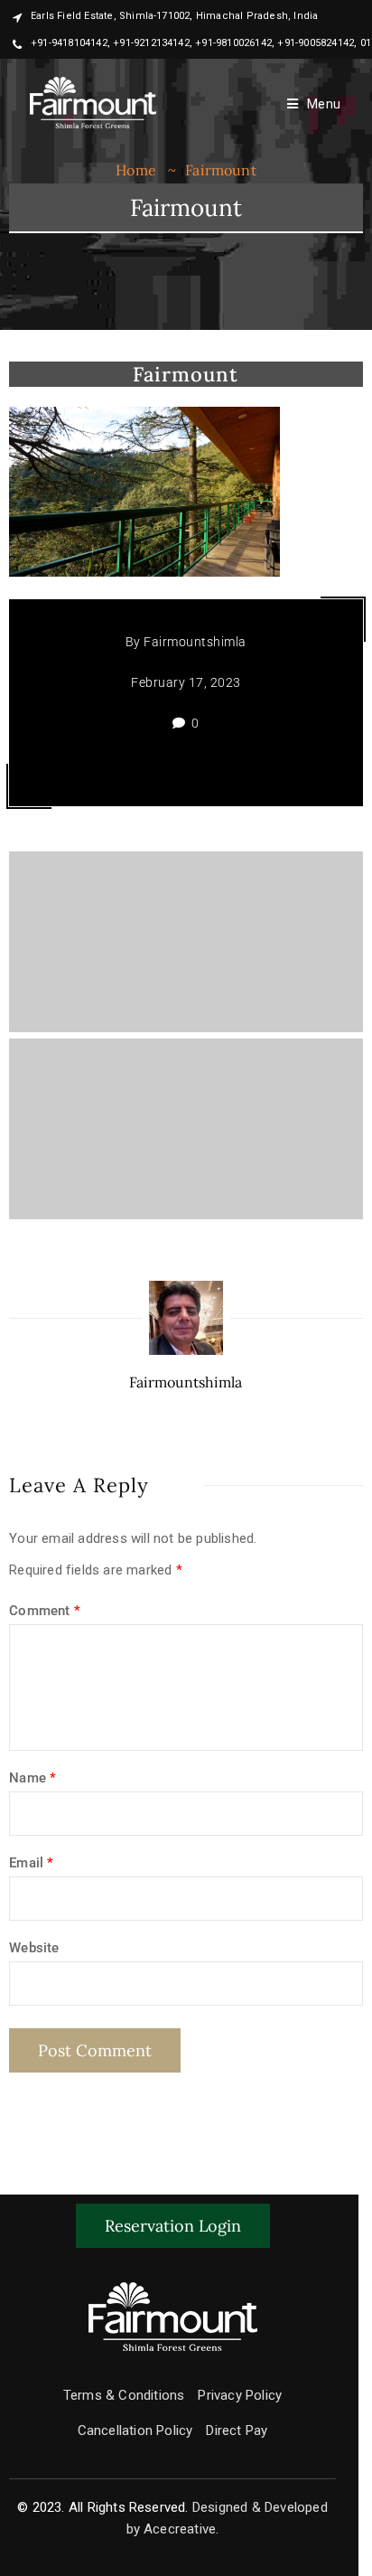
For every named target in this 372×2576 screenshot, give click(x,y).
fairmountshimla (195, 642)
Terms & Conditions (124, 2395)
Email (31, 1863)
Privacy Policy (240, 2395)
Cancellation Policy (135, 2430)
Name (33, 1778)
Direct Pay (237, 2430)
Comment (45, 1611)
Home (136, 170)
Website (34, 1948)
